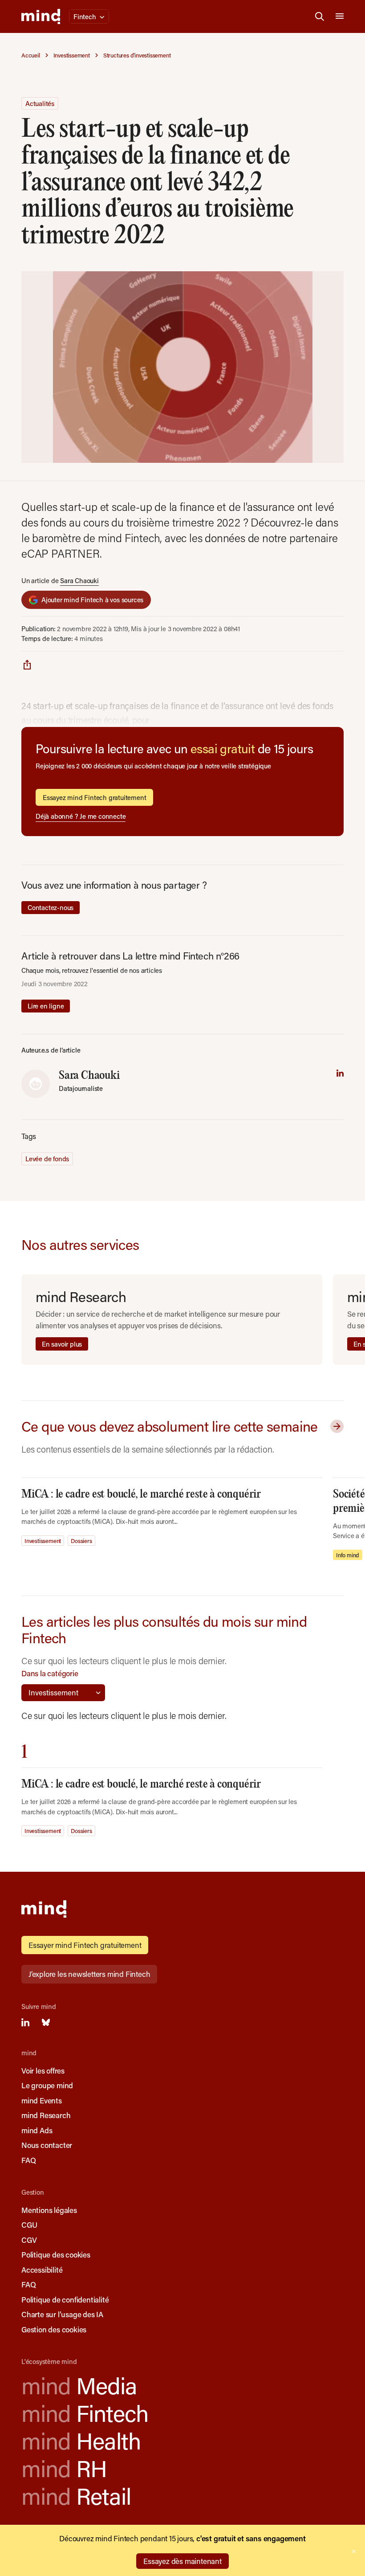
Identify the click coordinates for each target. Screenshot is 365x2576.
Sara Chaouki (79, 580)
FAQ (28, 2160)
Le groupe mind (47, 2085)
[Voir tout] (335, 1426)
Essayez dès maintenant (182, 2561)
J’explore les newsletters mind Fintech (89, 1974)
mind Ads (37, 2130)
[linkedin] (340, 1073)
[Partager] (27, 664)
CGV (29, 2240)
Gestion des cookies (54, 2329)
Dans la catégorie (50, 1673)
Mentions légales (49, 2210)
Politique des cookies (56, 2254)
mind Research (46, 2115)
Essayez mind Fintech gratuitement (94, 797)
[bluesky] (46, 2022)
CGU (29, 2225)
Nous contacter (47, 2145)
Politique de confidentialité (65, 2299)
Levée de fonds (47, 1159)
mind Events (42, 2100)
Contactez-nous (51, 907)
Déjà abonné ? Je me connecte (81, 816)
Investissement (43, 1541)
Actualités (40, 103)
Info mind (348, 1555)
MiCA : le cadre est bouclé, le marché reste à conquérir (141, 1494)
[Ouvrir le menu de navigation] (340, 16)
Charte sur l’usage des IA (62, 2314)
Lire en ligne (46, 1006)
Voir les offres (43, 2070)
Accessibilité (42, 2270)
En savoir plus (62, 1344)
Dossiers (81, 1541)
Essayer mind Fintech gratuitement (85, 1945)
